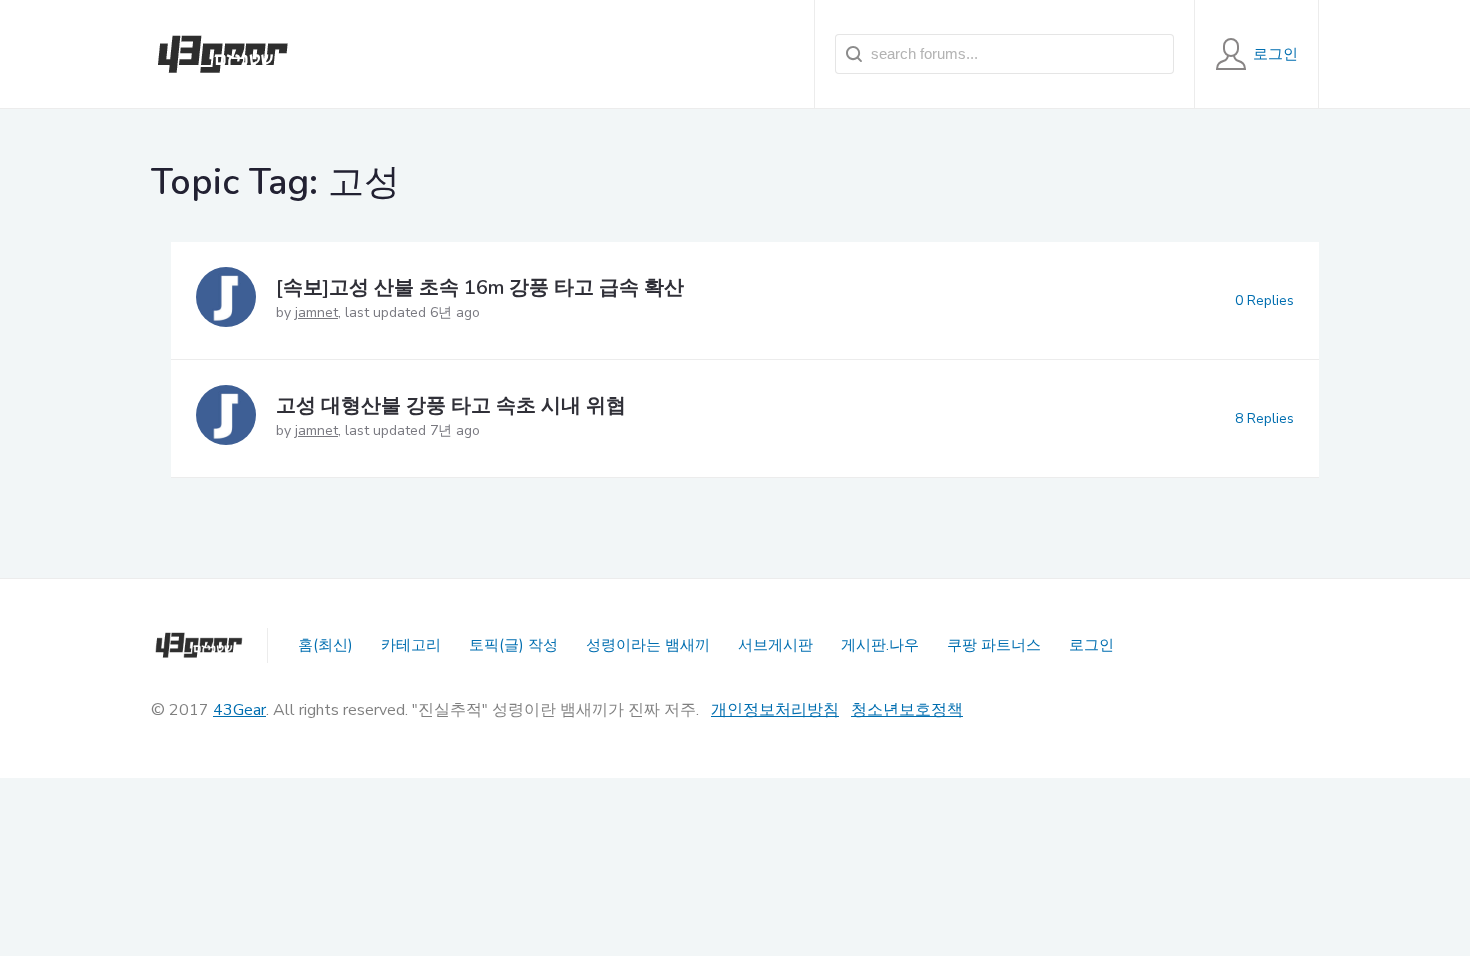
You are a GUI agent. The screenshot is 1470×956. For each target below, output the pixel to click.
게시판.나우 (880, 645)
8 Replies (1264, 418)
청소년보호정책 (907, 710)
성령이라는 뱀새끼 (648, 645)
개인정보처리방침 (775, 710)
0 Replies (1264, 300)
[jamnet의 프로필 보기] (226, 300)
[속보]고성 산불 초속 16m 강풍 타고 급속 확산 (480, 287)
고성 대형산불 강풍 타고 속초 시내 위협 (451, 405)
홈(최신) (325, 645)
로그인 (1091, 645)
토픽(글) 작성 (513, 645)
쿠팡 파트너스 (994, 645)
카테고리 (411, 645)
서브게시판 (775, 645)
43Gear (239, 710)
